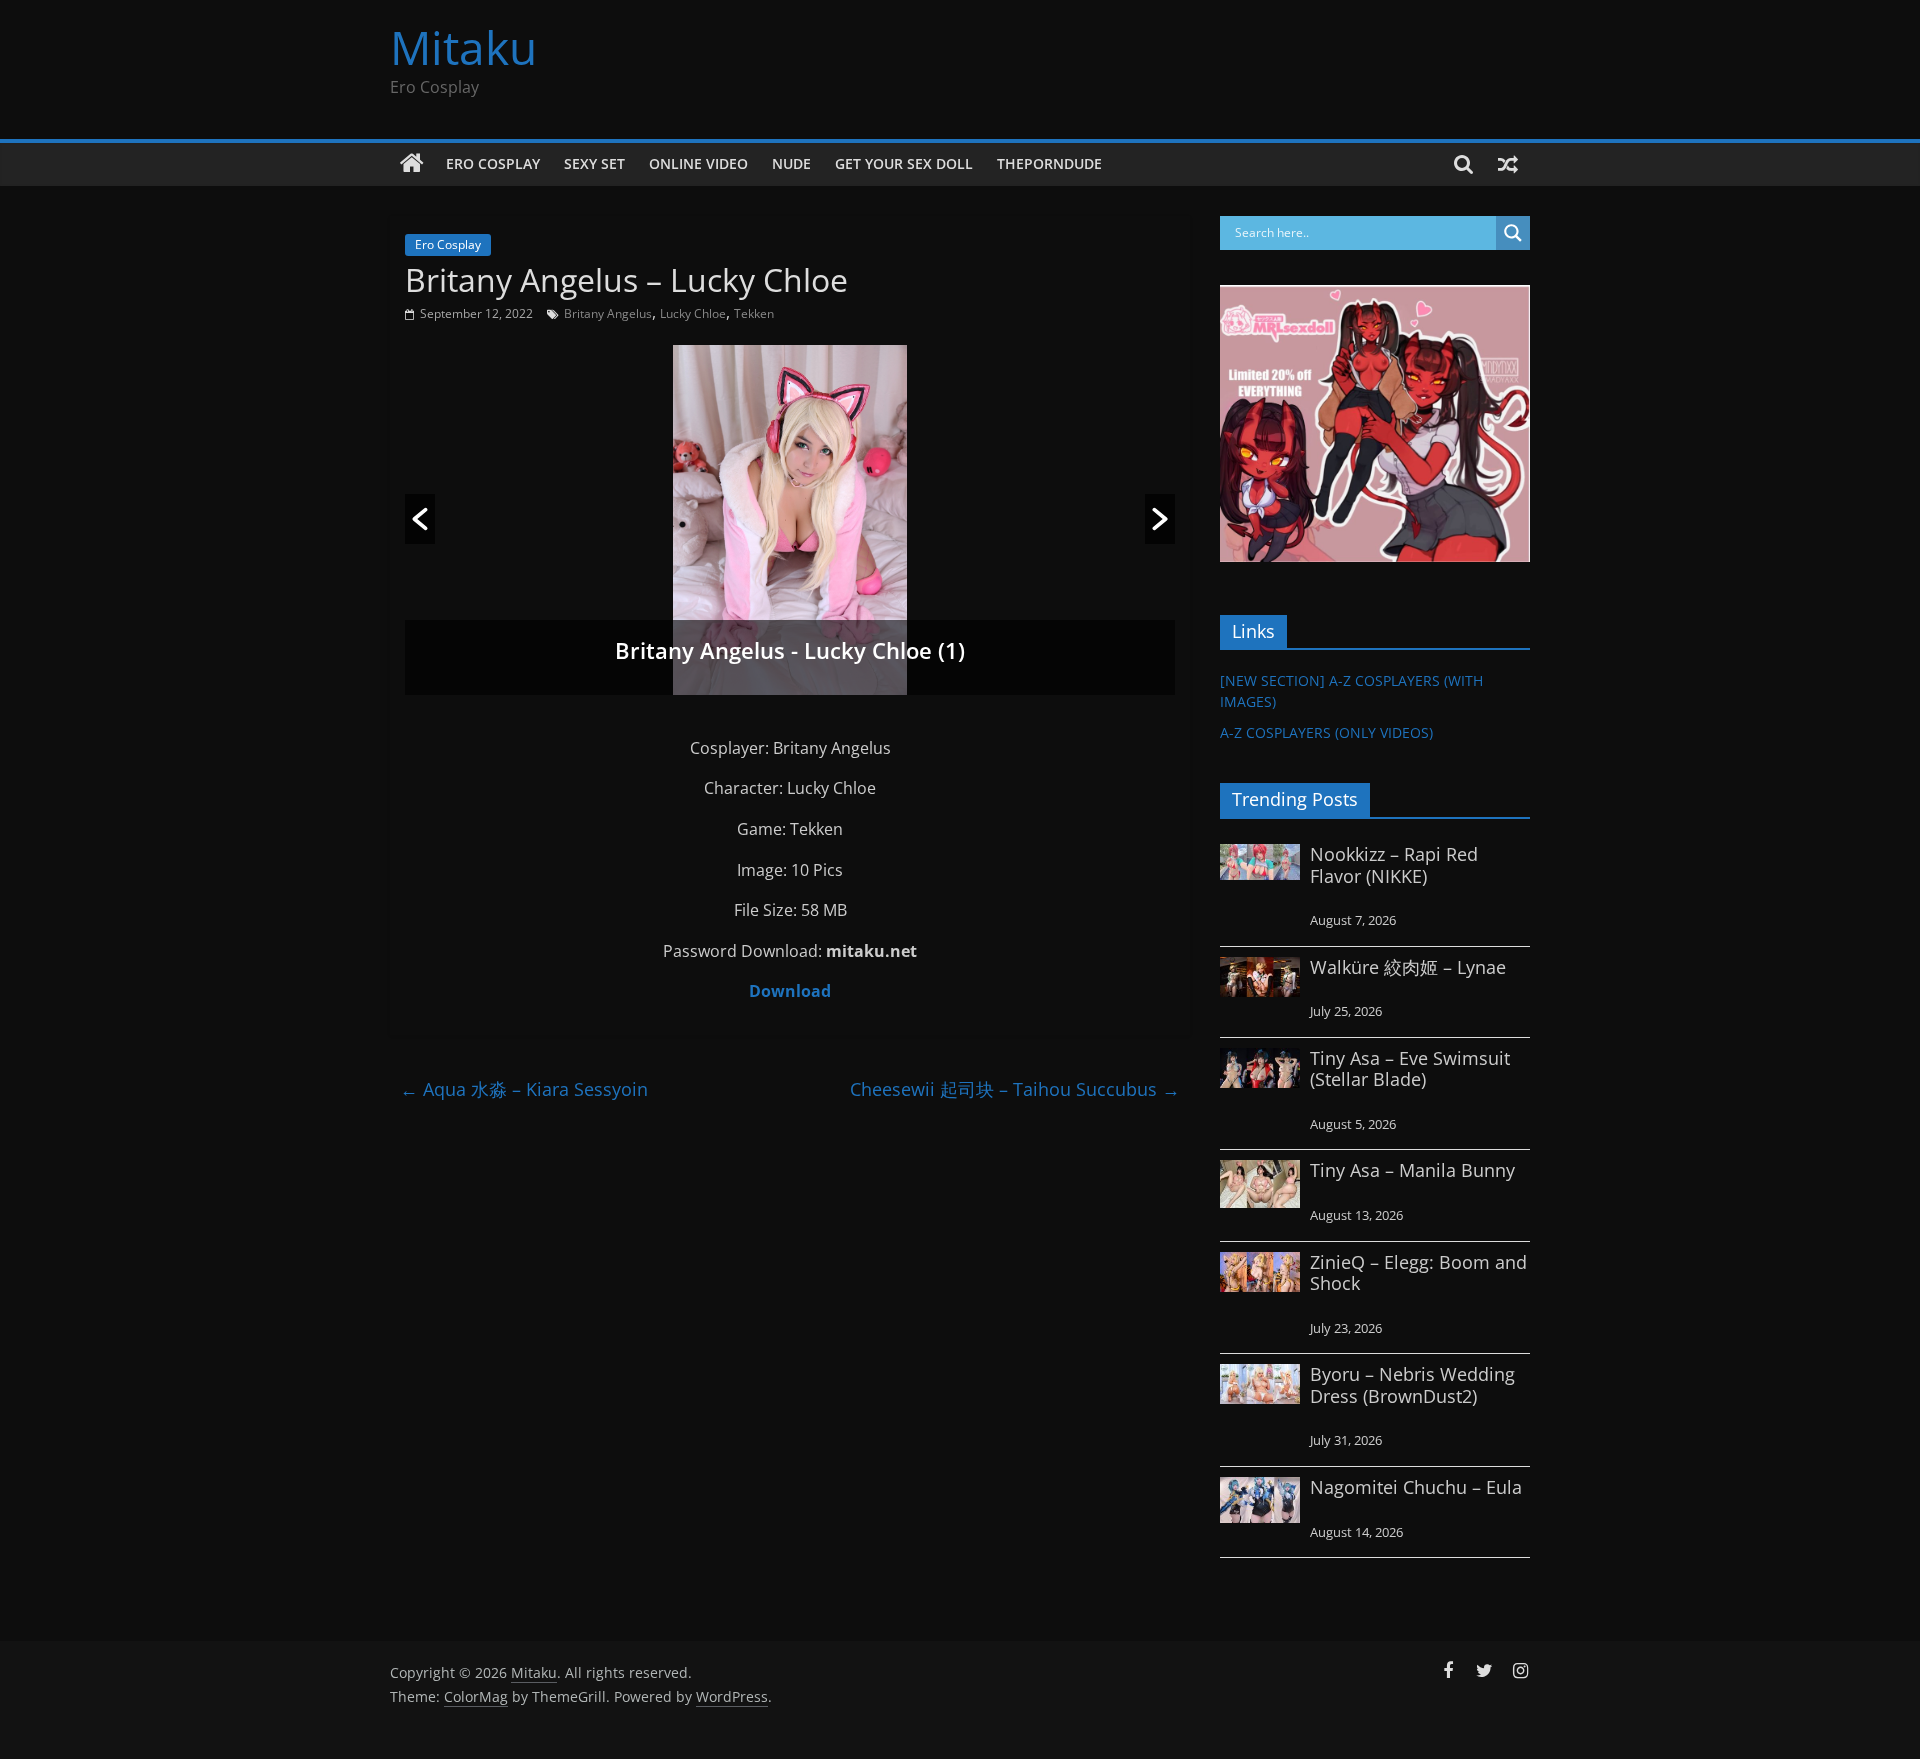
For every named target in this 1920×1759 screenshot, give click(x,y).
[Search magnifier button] (1513, 233)
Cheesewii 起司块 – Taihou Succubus (1015, 1089)
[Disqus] (790, 1364)
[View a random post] (1508, 164)
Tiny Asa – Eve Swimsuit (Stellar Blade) (1410, 1069)
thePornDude (1049, 163)
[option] (790, 520)
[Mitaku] (412, 164)
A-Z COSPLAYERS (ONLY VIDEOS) (1326, 732)
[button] (420, 519)
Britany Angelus (608, 313)
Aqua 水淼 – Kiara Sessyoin (524, 1089)
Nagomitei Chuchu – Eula (1416, 1487)
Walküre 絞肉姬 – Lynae (1408, 967)
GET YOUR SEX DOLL (904, 163)
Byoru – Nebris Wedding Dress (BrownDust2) (1412, 1385)
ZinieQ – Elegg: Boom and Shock (1418, 1273)
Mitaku (463, 47)
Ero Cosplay (493, 163)
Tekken (754, 313)
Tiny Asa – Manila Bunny (1412, 1170)
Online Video (698, 163)
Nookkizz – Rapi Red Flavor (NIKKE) (1394, 865)
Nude (791, 163)
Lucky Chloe (693, 313)
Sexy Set (594, 163)
